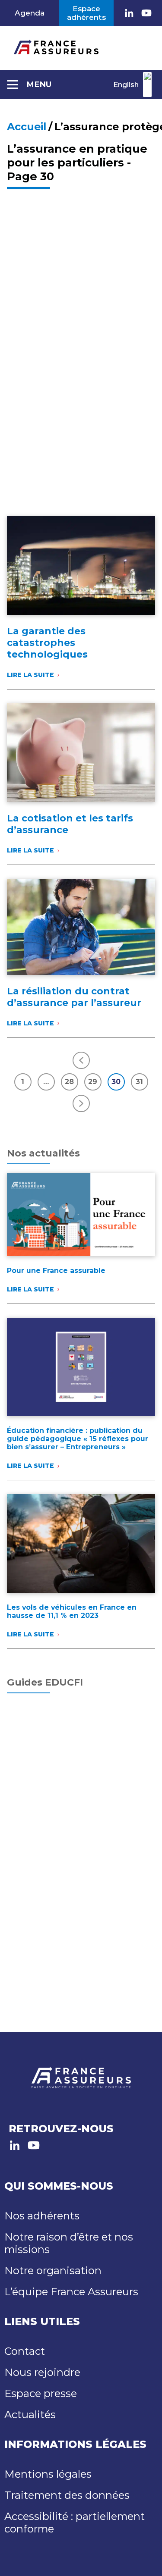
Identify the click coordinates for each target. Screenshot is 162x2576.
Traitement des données (67, 2495)
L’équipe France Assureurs (71, 2292)
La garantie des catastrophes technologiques (47, 643)
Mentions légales (48, 2474)
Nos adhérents (42, 2216)
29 (93, 1082)
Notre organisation (53, 2270)
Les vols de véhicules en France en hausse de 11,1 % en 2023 (72, 1611)
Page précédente (81, 1060)
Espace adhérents (86, 13)
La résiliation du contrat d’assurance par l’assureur (74, 997)
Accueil (27, 127)
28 (69, 1082)
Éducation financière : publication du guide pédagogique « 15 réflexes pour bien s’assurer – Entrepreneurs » (78, 1439)
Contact (25, 2351)
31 (139, 1082)
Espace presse (41, 2393)
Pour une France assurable (56, 1271)
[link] (129, 13)
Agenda (30, 13)
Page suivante (81, 1103)
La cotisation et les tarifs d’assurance (70, 824)
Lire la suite (38, 675)
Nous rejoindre (42, 2372)
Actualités (30, 2415)
